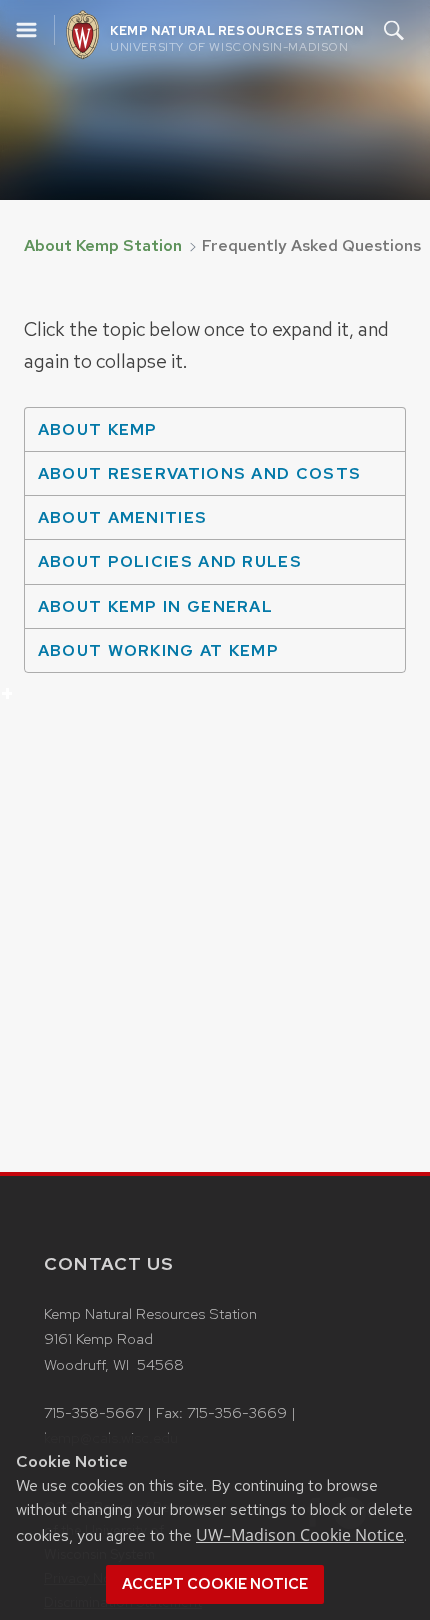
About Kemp (91, 435)
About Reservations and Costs (192, 479)
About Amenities (115, 523)
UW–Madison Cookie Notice (300, 1535)
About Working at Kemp (151, 656)
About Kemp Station (103, 245)
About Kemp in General (148, 612)
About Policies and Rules (163, 567)
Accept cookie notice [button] (215, 1584)
